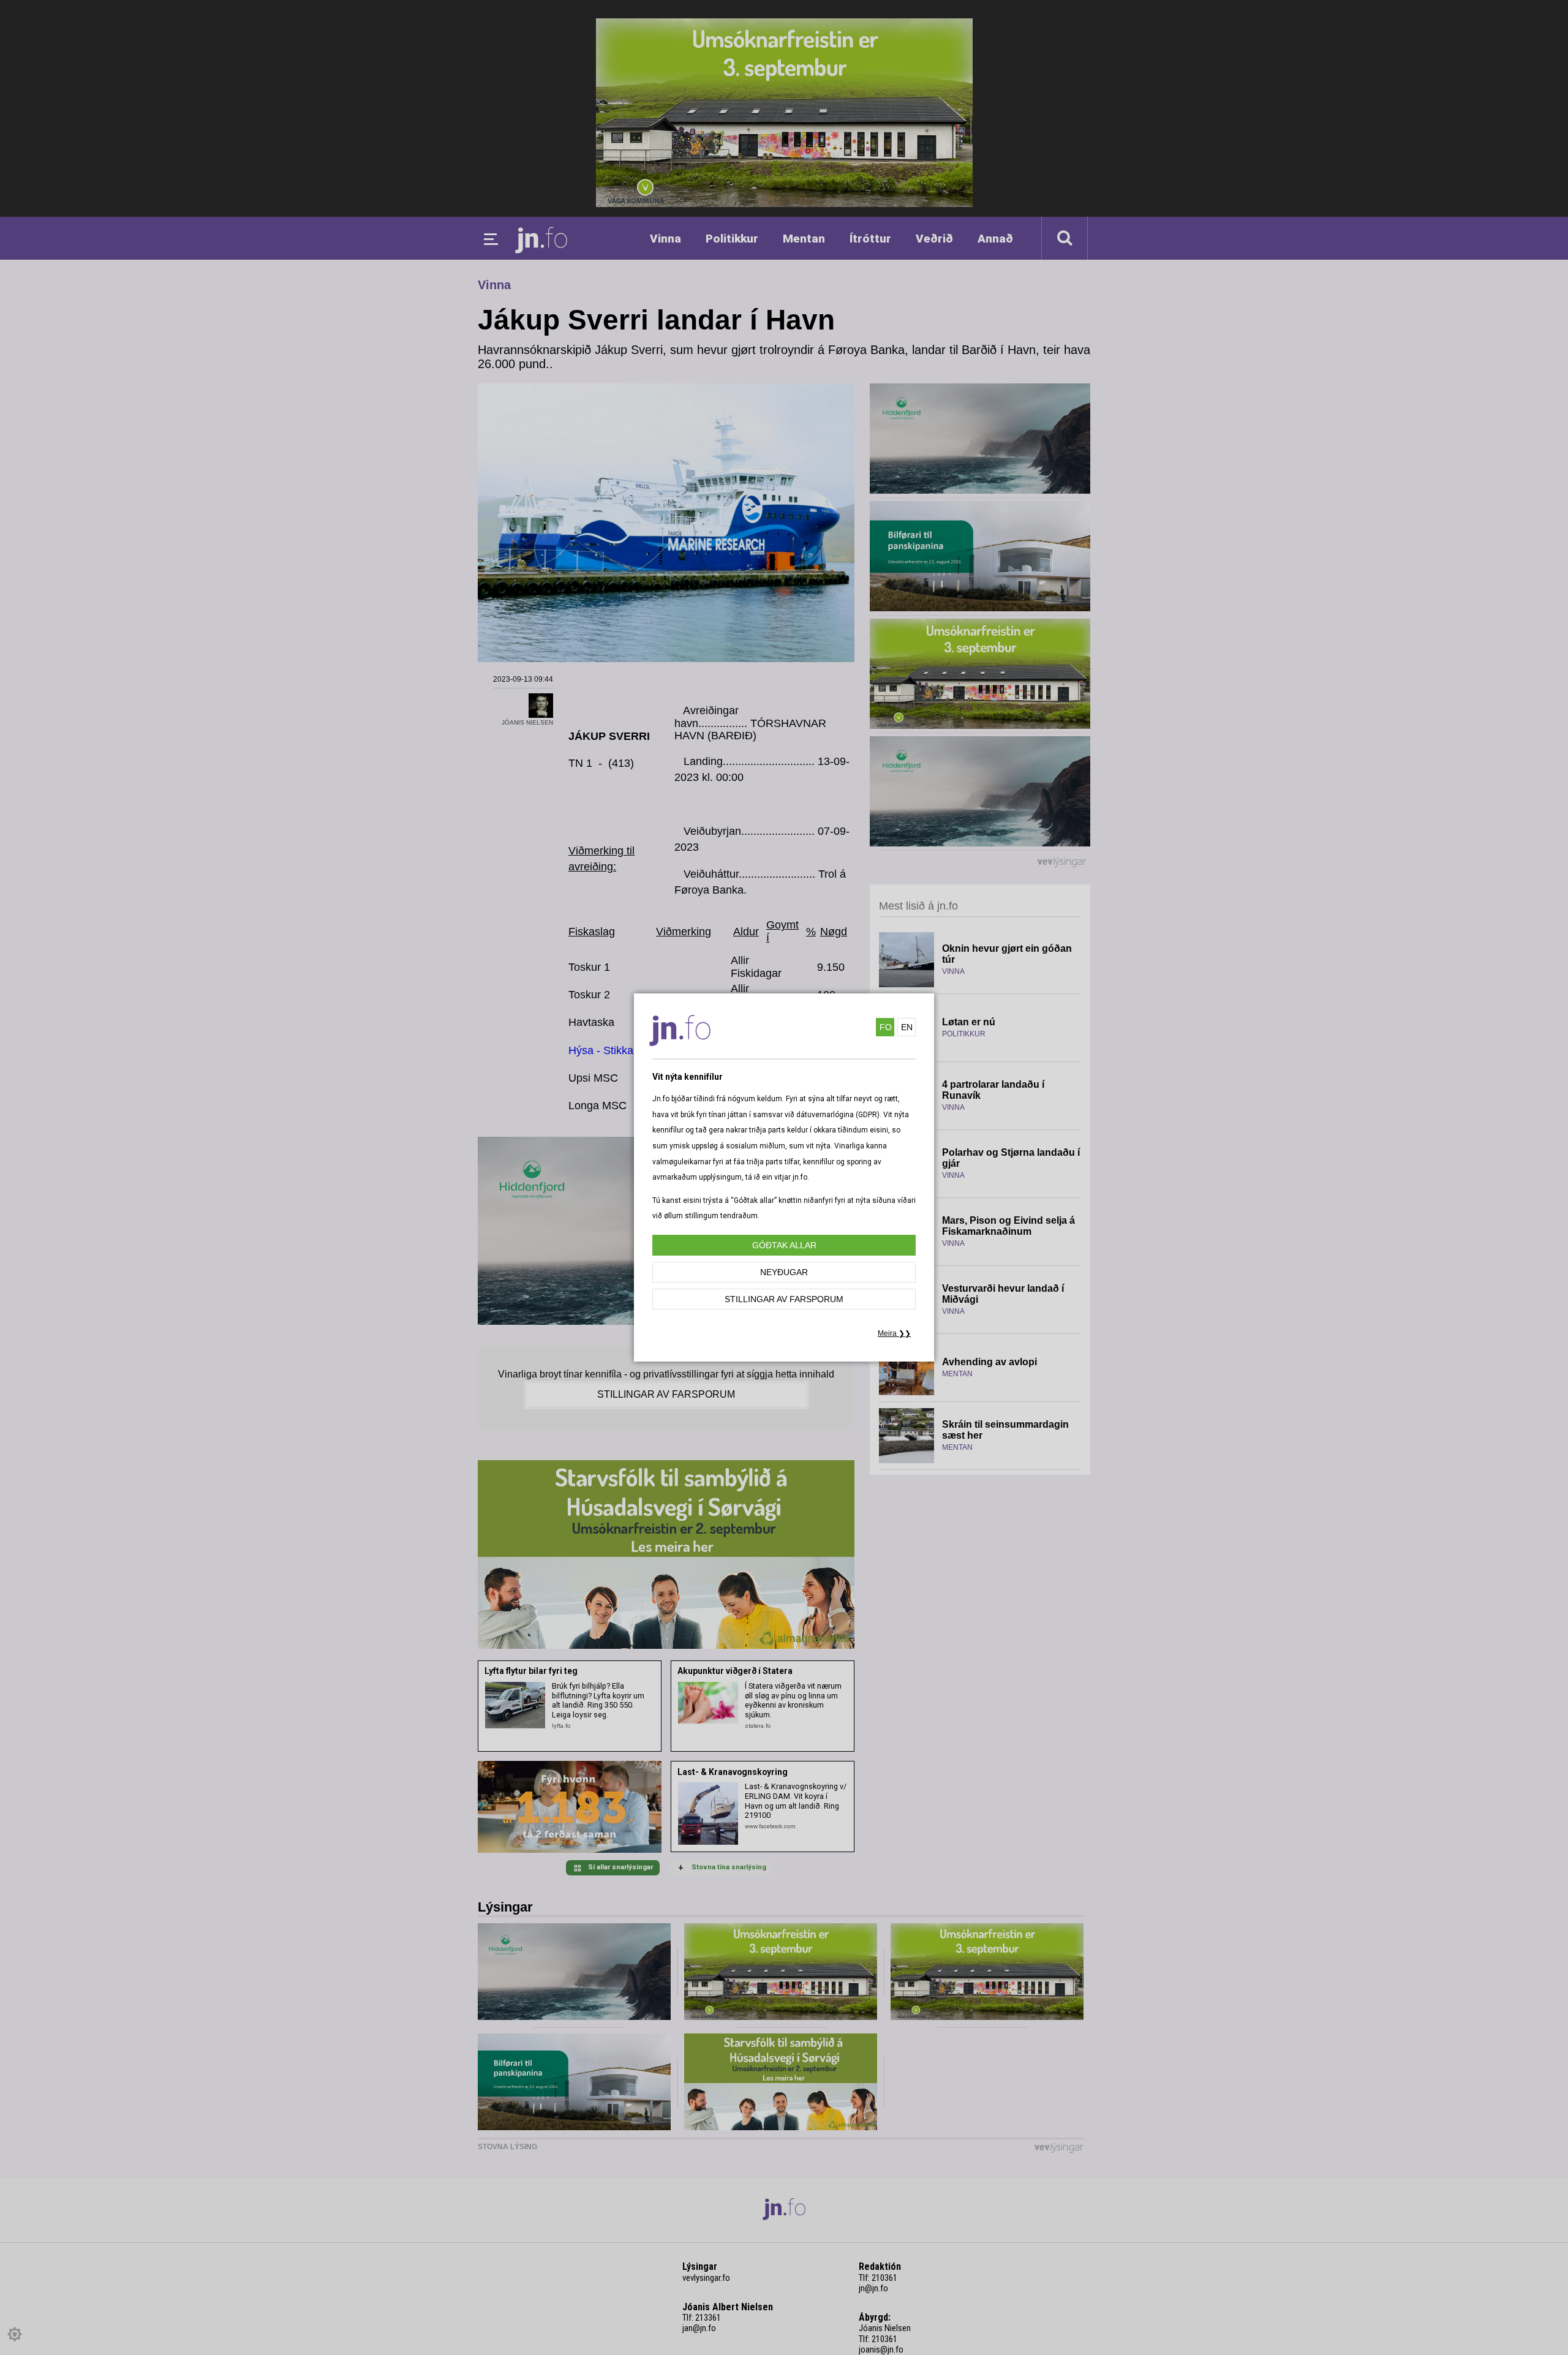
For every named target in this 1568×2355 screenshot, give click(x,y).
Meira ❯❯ (894, 1333)
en (907, 1027)
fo (886, 1027)
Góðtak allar (784, 1245)
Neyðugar (784, 1272)
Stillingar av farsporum (784, 1299)
